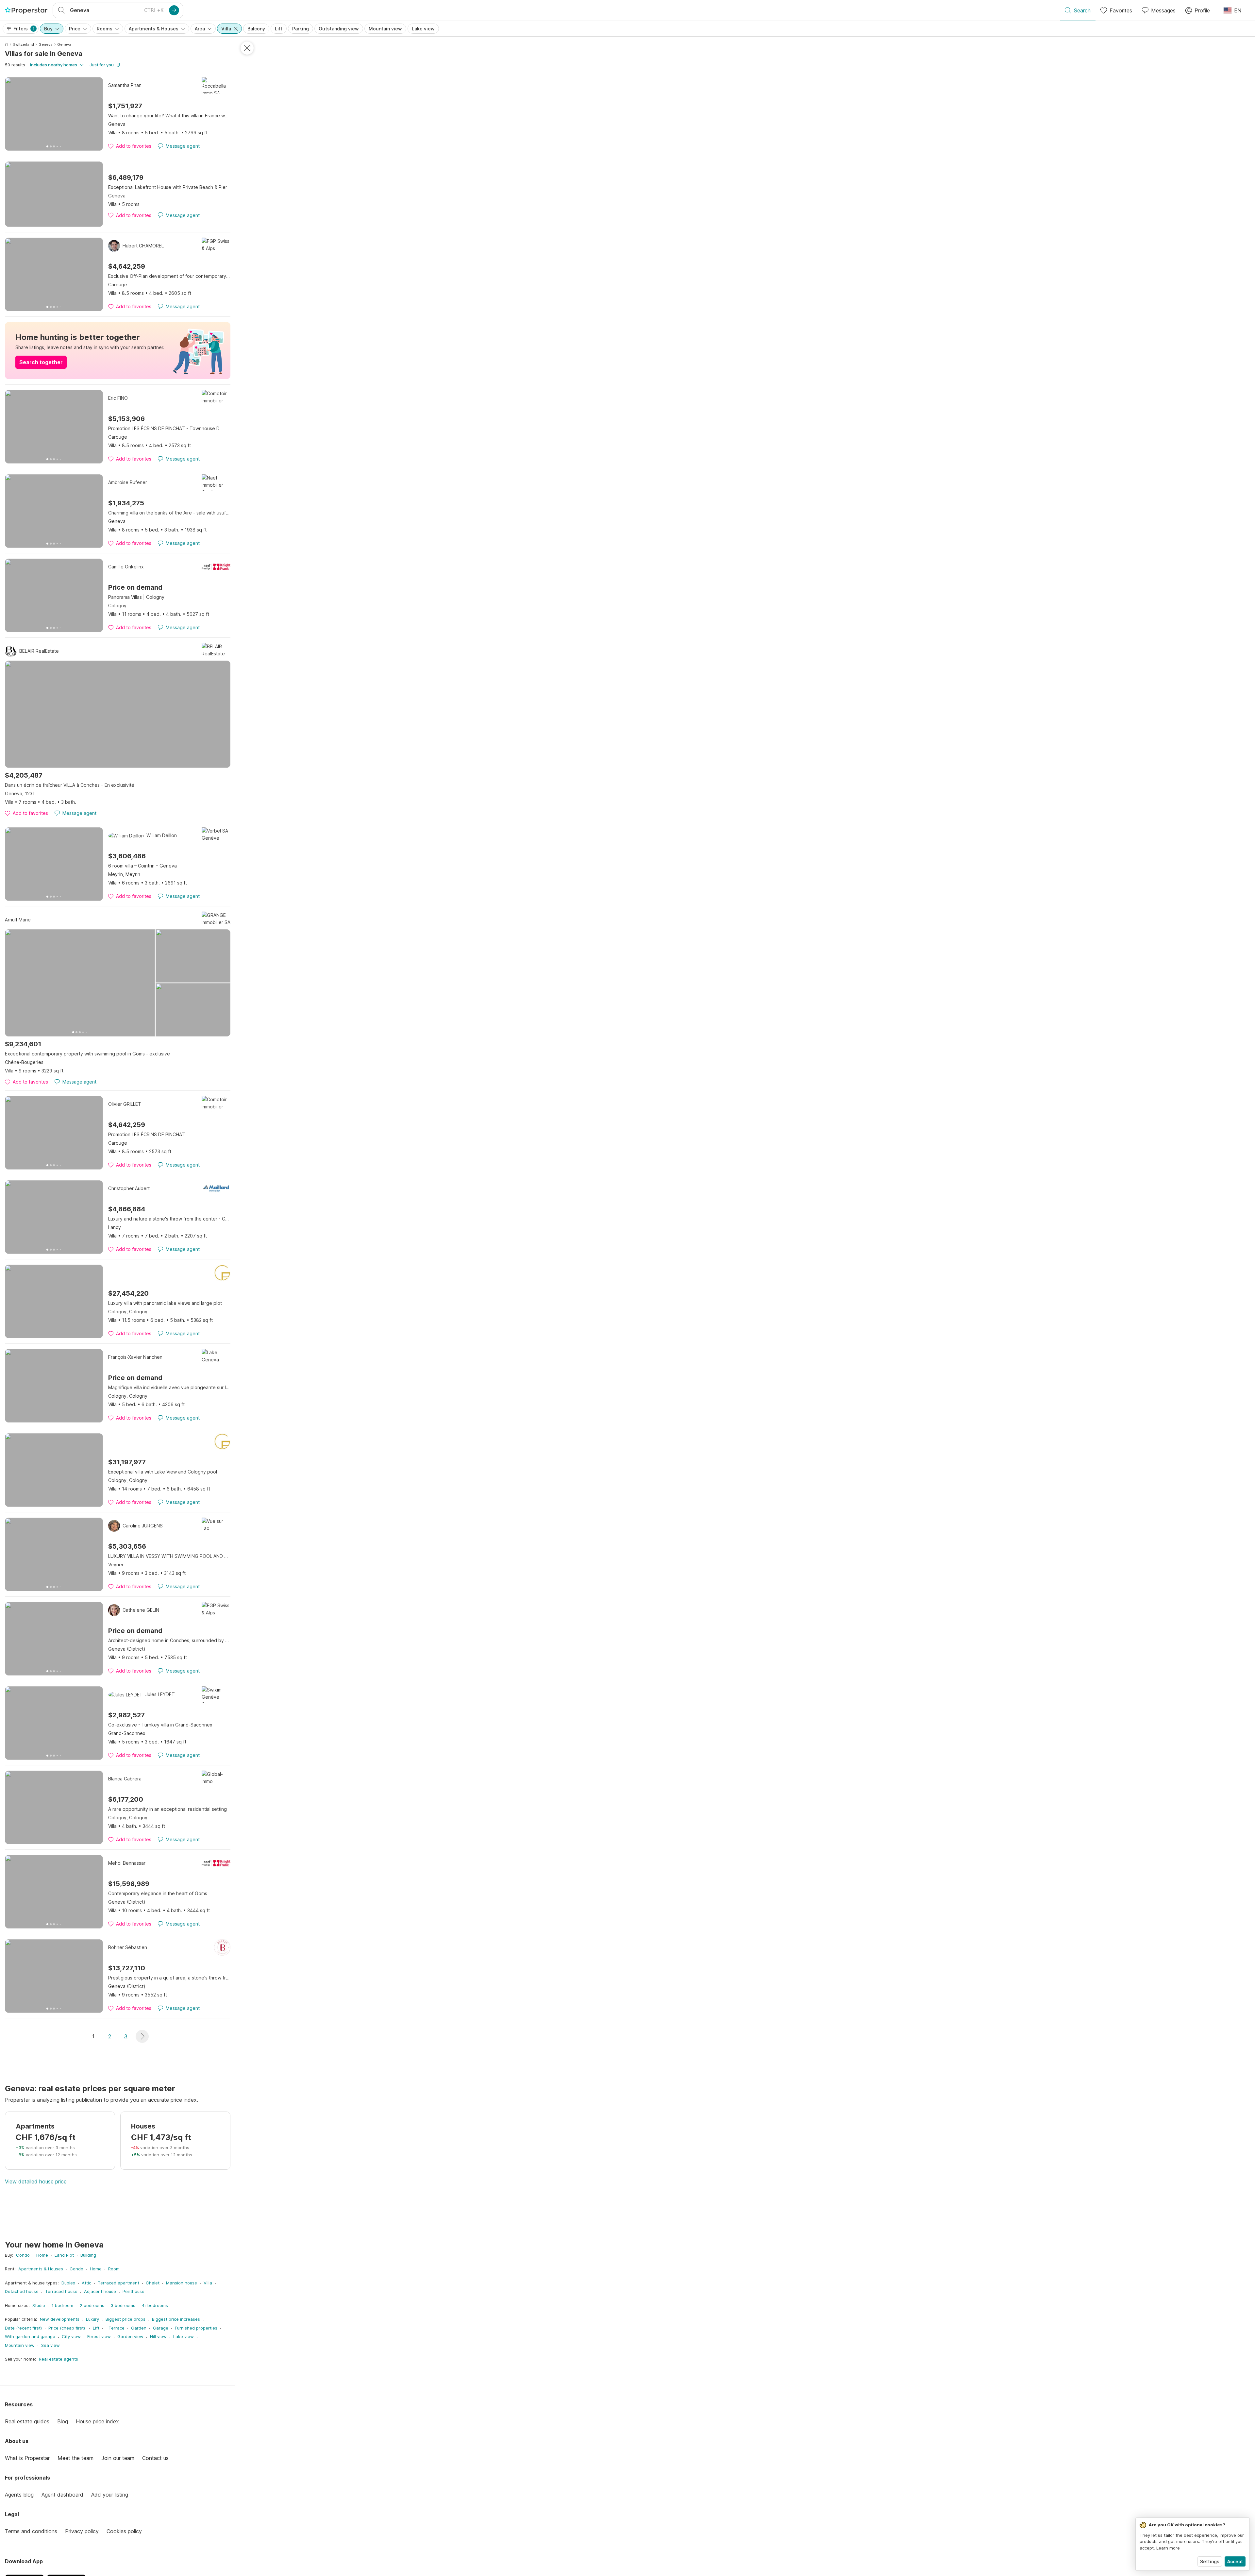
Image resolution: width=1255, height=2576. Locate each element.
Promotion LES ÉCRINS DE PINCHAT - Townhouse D (164, 428)
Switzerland (23, 44)
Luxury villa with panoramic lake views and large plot (165, 1303)
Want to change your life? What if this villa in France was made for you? (169, 116)
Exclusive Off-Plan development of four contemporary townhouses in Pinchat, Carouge (169, 276)
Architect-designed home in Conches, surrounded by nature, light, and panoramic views (169, 1640)
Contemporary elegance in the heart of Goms (158, 1893)
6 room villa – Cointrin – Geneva (142, 866)
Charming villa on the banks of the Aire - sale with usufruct (169, 513)
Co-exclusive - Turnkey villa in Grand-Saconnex (160, 1725)
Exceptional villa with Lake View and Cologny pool (163, 1472)
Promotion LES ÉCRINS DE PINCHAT (147, 1134)
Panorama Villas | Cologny (136, 597)
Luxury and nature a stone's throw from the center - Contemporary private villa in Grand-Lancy (169, 1219)
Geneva (46, 44)
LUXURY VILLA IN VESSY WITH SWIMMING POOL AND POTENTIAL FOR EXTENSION (169, 1556)
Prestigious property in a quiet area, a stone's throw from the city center (169, 1978)
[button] (142, 2036)
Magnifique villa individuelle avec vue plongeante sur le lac (169, 1387)
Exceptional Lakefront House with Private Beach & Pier (168, 187)
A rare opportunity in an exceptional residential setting (167, 1809)
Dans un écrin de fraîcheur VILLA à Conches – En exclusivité (70, 785)
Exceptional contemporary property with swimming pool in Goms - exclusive (87, 1054)
